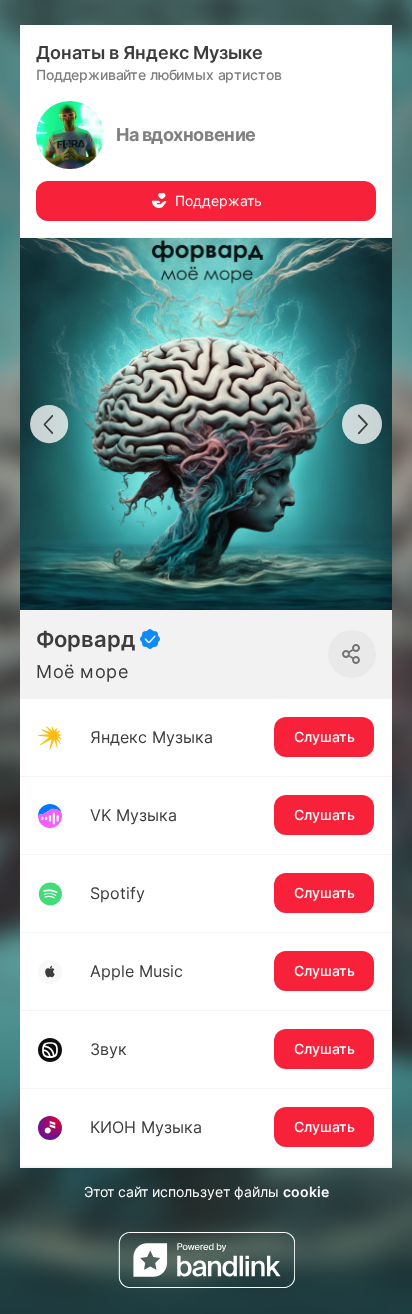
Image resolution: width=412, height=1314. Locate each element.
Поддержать (218, 200)
